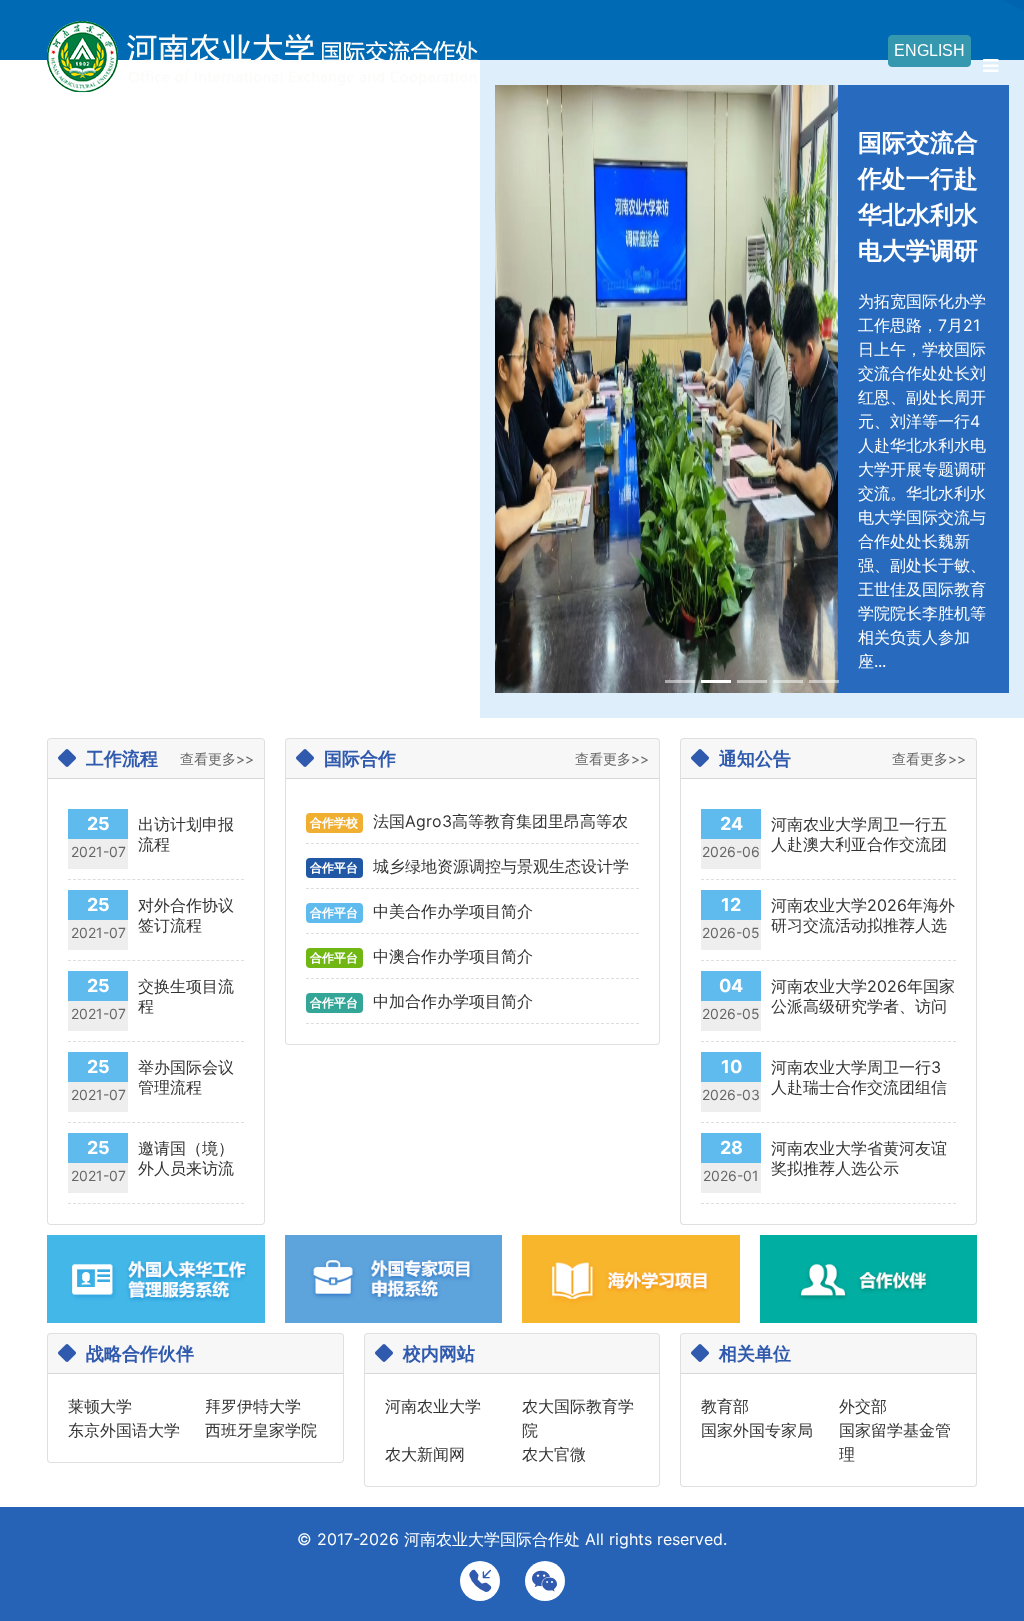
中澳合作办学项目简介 (453, 956)
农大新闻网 (425, 1454)
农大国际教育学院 (578, 1418)
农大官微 (554, 1454)
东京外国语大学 (124, 1430)
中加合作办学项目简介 (453, 1001)
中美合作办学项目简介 (453, 911)
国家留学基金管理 (895, 1442)
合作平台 (334, 867)
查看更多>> (217, 758)
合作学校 (334, 822)
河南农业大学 (433, 1406)
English (929, 50)
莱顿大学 (100, 1406)
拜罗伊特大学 (253, 1406)
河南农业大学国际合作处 (492, 1539)
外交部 (863, 1406)
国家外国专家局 (757, 1430)
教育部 (725, 1406)
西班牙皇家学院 (261, 1430)
